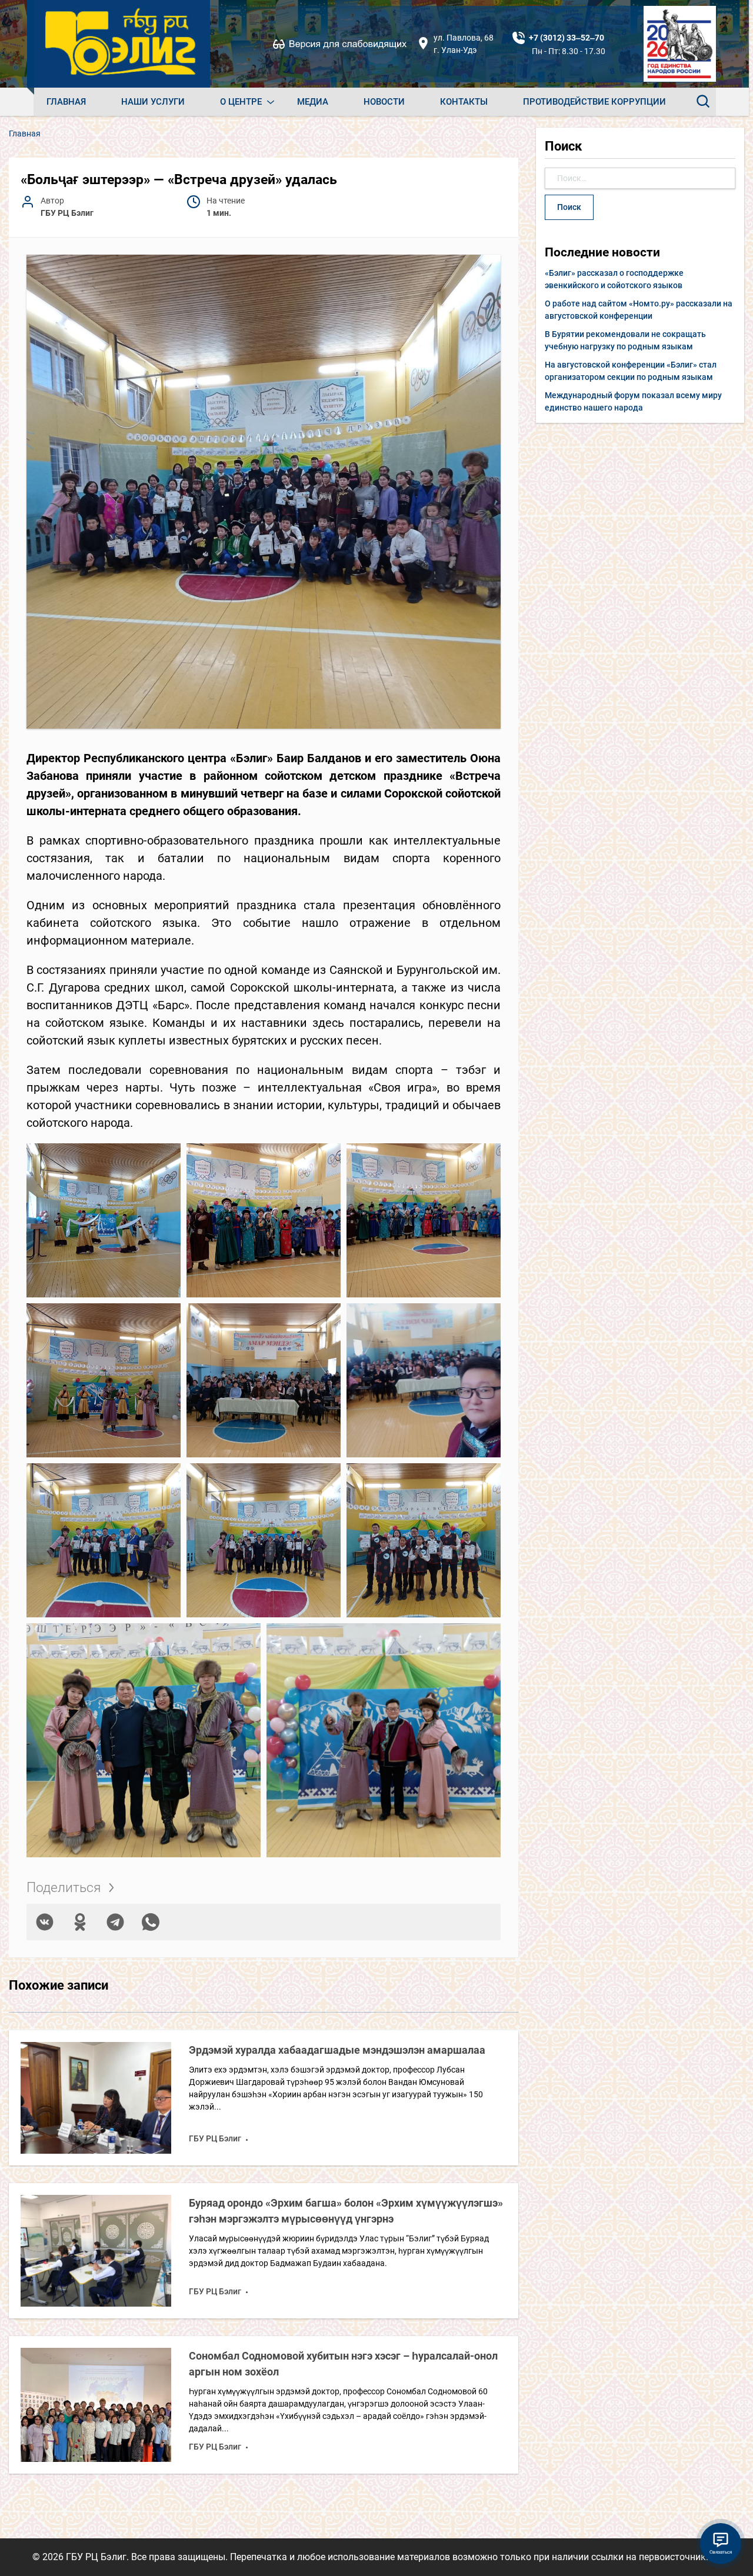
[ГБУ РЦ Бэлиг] (122, 44)
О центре (241, 102)
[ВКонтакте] (45, 1922)
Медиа (313, 102)
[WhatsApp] (151, 1922)
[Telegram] (115, 1922)
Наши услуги (153, 102)
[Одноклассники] (80, 1922)
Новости (384, 102)
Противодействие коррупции (594, 102)
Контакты (464, 102)
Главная (66, 102)
